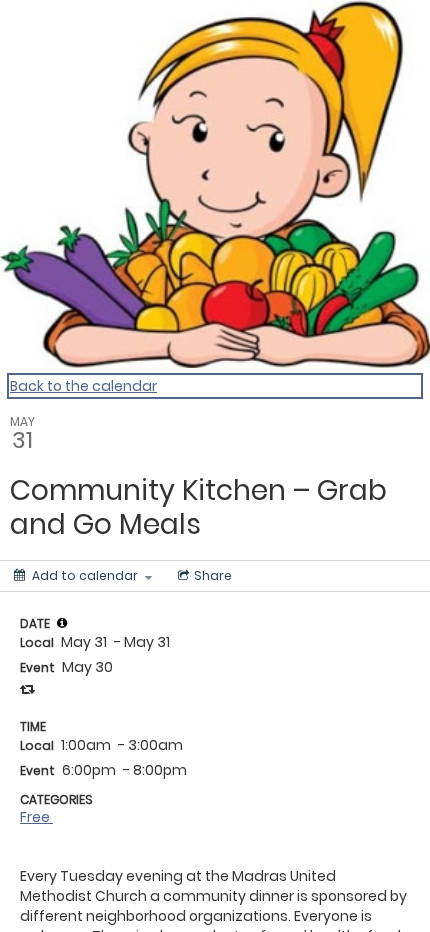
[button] (62, 623)
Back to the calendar (83, 386)
